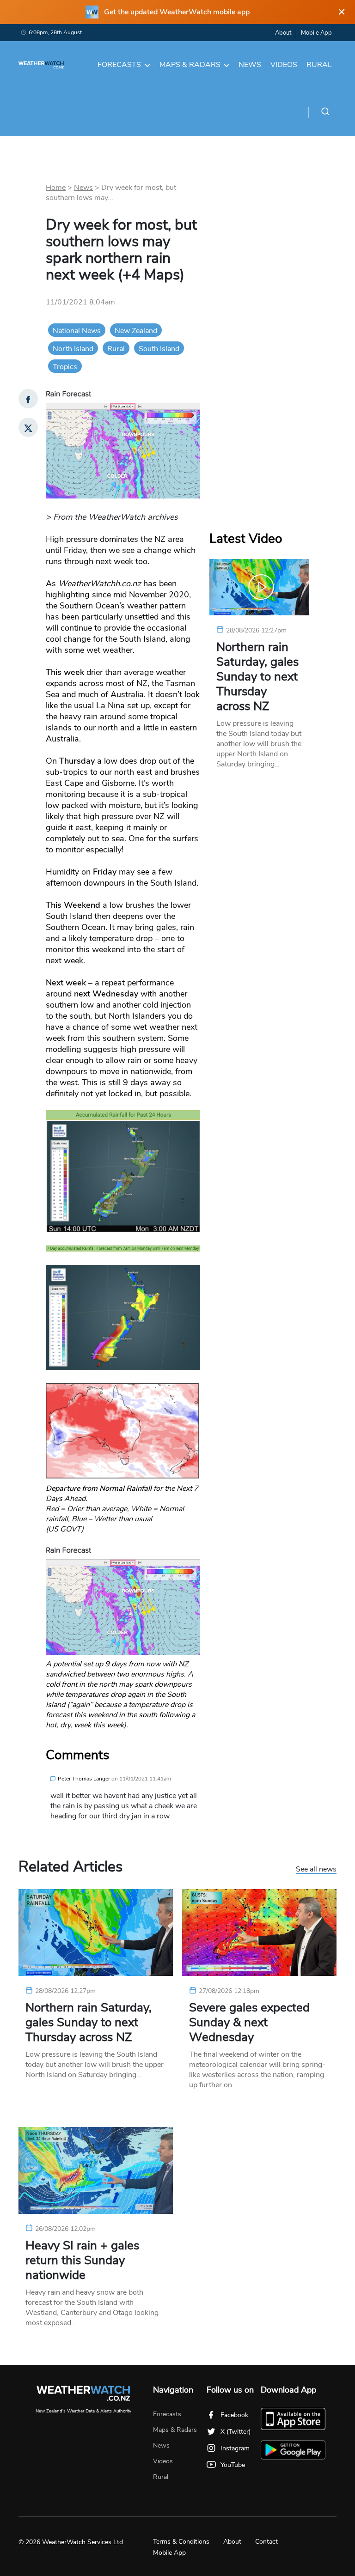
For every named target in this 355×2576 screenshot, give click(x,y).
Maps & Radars (190, 65)
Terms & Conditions (181, 2542)
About (283, 33)
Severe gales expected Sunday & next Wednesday (249, 2023)
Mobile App (316, 33)
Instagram (235, 2448)
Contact (266, 2542)
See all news (316, 1870)
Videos (284, 65)
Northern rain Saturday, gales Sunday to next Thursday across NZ (257, 677)
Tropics (65, 367)
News (250, 65)
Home (56, 188)
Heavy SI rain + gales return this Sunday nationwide (82, 2260)
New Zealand (136, 331)
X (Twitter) (236, 2432)
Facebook (234, 2415)
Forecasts (119, 65)
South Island (159, 349)
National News (77, 331)
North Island (73, 349)
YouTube (233, 2465)
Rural (319, 65)
